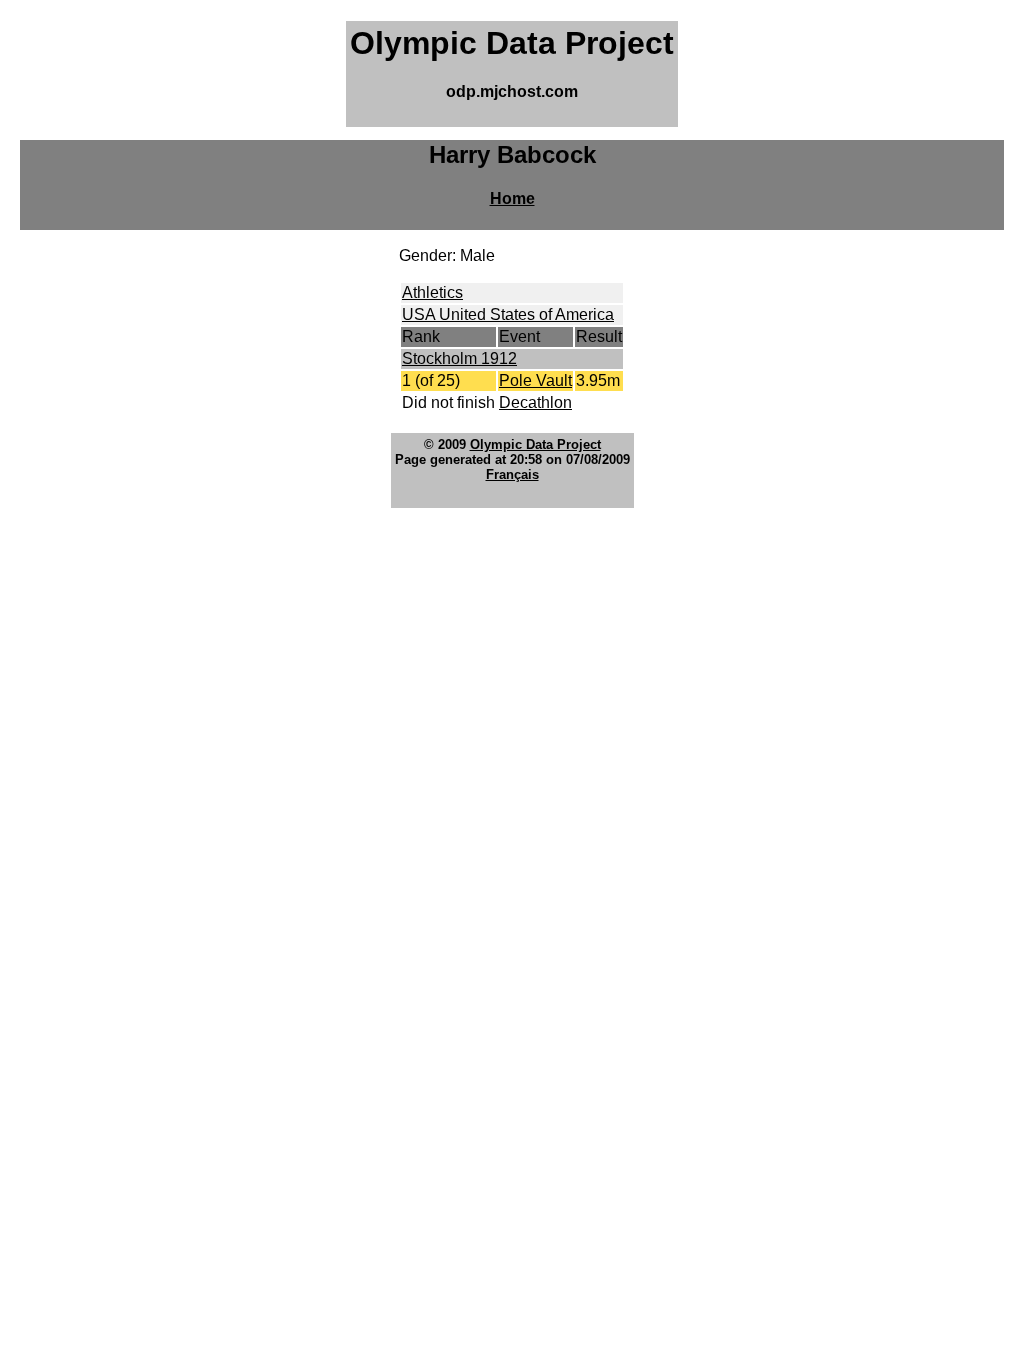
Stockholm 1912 (459, 358)
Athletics (432, 292)
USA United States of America (508, 314)
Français (512, 474)
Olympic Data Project (535, 444)
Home (512, 198)
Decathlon (535, 402)
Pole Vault (535, 380)
